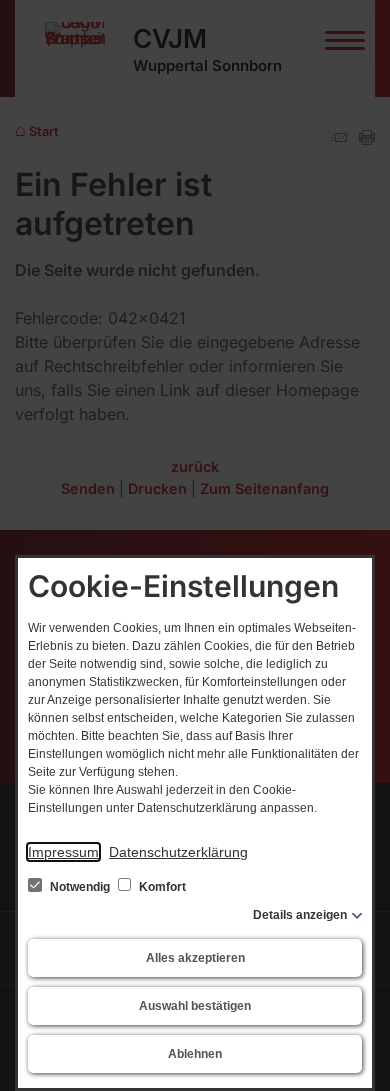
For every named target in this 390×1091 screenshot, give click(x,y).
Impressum (63, 852)
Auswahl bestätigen (195, 1006)
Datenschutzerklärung (178, 852)
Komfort (161, 887)
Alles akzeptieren (195, 958)
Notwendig (80, 887)
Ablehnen (195, 1054)
